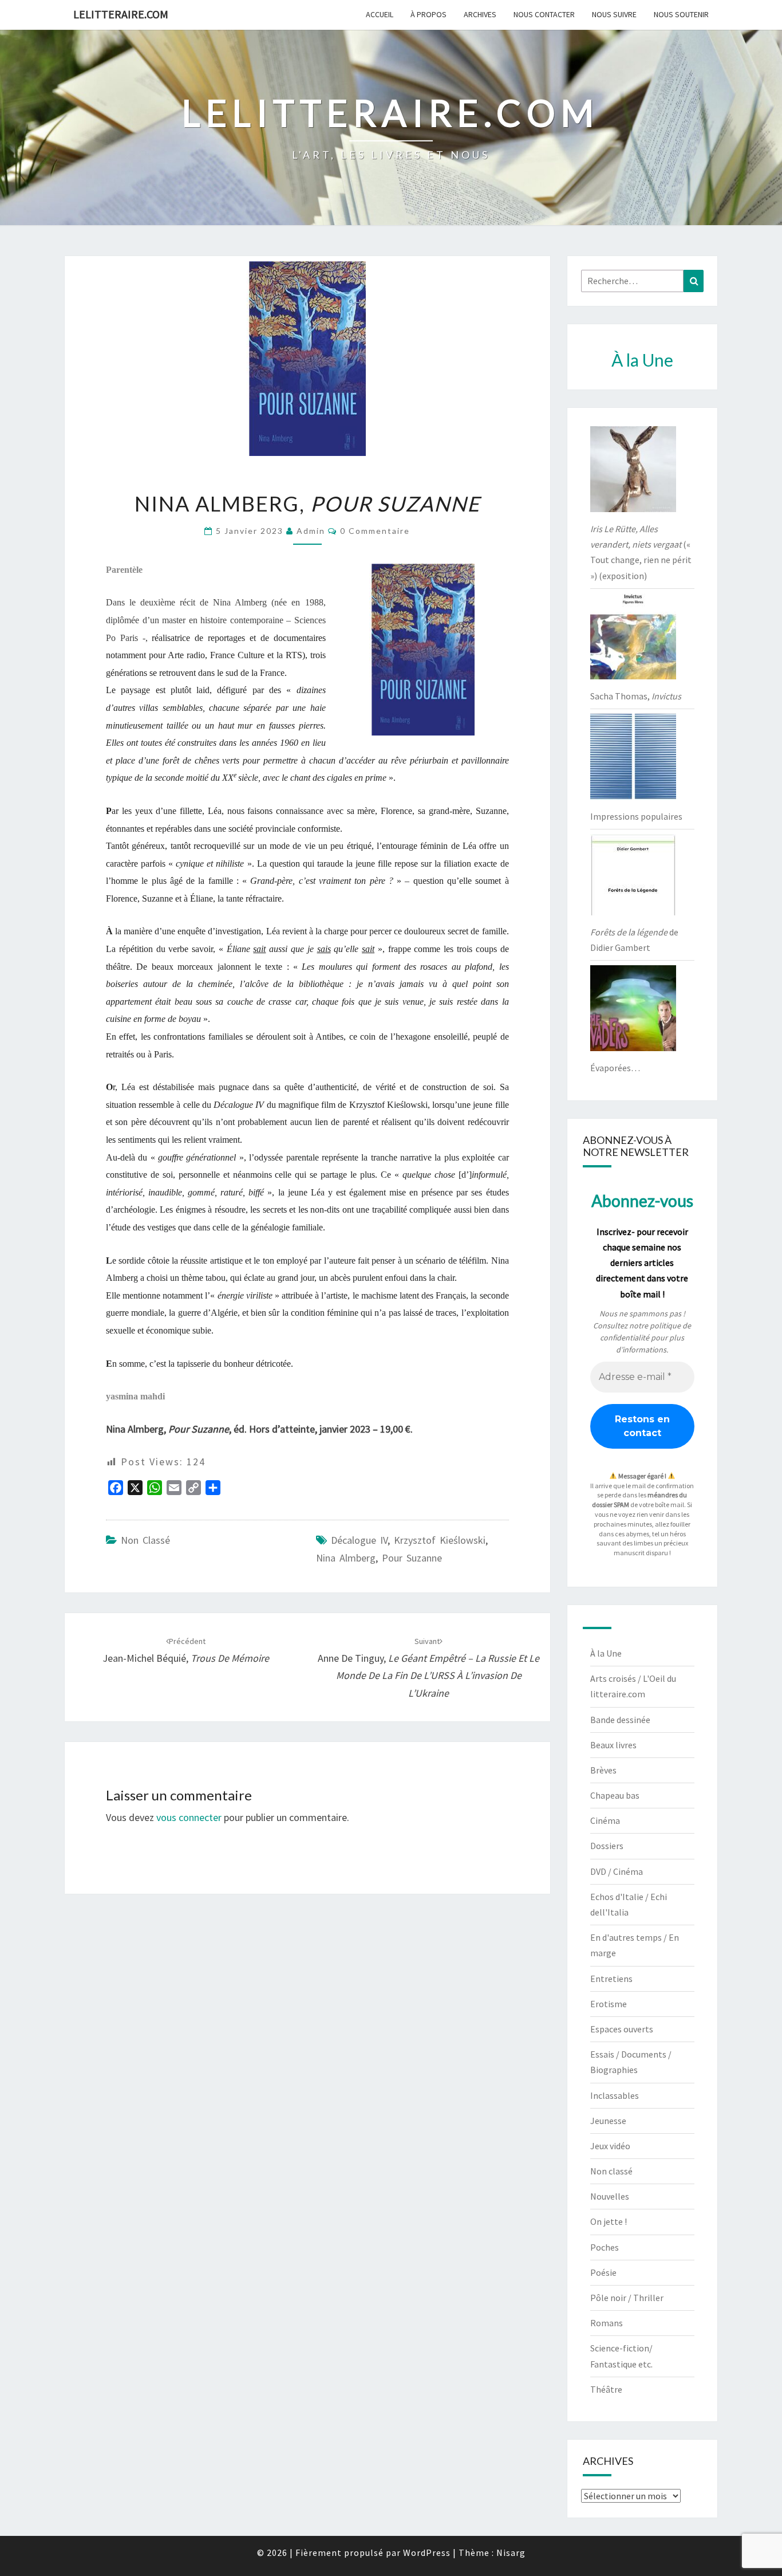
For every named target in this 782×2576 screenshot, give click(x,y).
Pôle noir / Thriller (627, 2298)
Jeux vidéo (610, 2146)
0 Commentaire (375, 531)
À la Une (606, 1653)
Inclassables (615, 2095)
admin (311, 531)
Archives (480, 14)
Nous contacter (544, 14)
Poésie (603, 2272)
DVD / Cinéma (617, 1871)
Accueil (380, 14)
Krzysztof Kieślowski (440, 1540)
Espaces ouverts (622, 2029)
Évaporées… (615, 1068)
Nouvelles (610, 2196)
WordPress (427, 2553)
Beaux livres (613, 1745)
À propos (428, 14)
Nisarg (511, 2553)
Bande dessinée (620, 1720)
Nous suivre (614, 14)
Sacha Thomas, (636, 696)
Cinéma (605, 1820)
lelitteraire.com (121, 14)
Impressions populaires (636, 816)
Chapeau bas (615, 1795)
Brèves (603, 1770)
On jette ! (609, 2221)
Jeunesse (608, 2121)
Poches (605, 2247)
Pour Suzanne (412, 1558)
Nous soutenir (681, 14)
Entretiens (611, 1979)
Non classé (145, 1540)
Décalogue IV (359, 1540)
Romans (607, 2323)
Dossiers (607, 1846)
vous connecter (189, 1817)
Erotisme (609, 2004)
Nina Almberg (346, 1558)
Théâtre (606, 2389)
